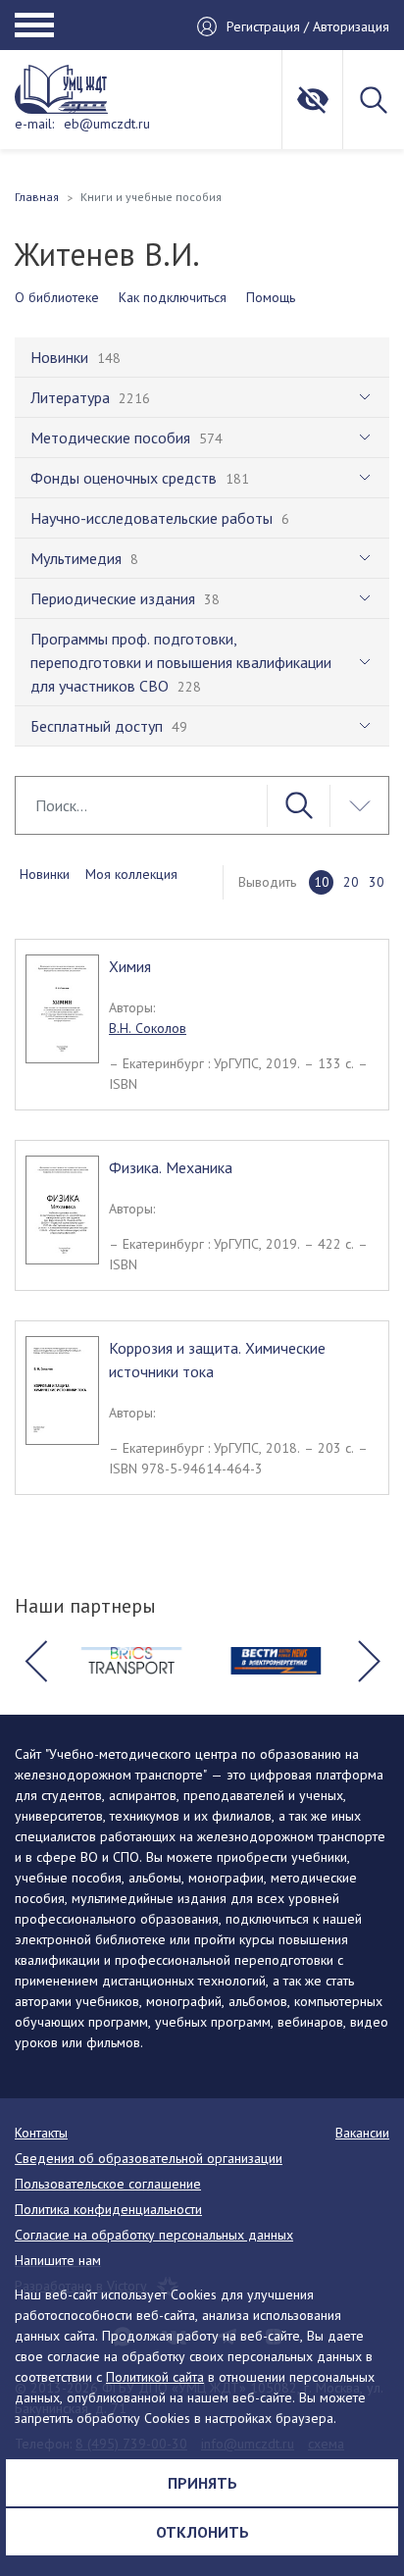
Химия (130, 966)
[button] (35, 1661)
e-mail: (34, 124)
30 (377, 882)
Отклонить (202, 2532)
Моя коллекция (131, 874)
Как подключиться (173, 297)
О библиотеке (57, 297)
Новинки (45, 874)
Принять (202, 2483)
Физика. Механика (171, 1167)
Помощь (271, 297)
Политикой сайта (155, 2377)
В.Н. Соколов (148, 1028)
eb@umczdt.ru (107, 124)
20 (351, 882)
